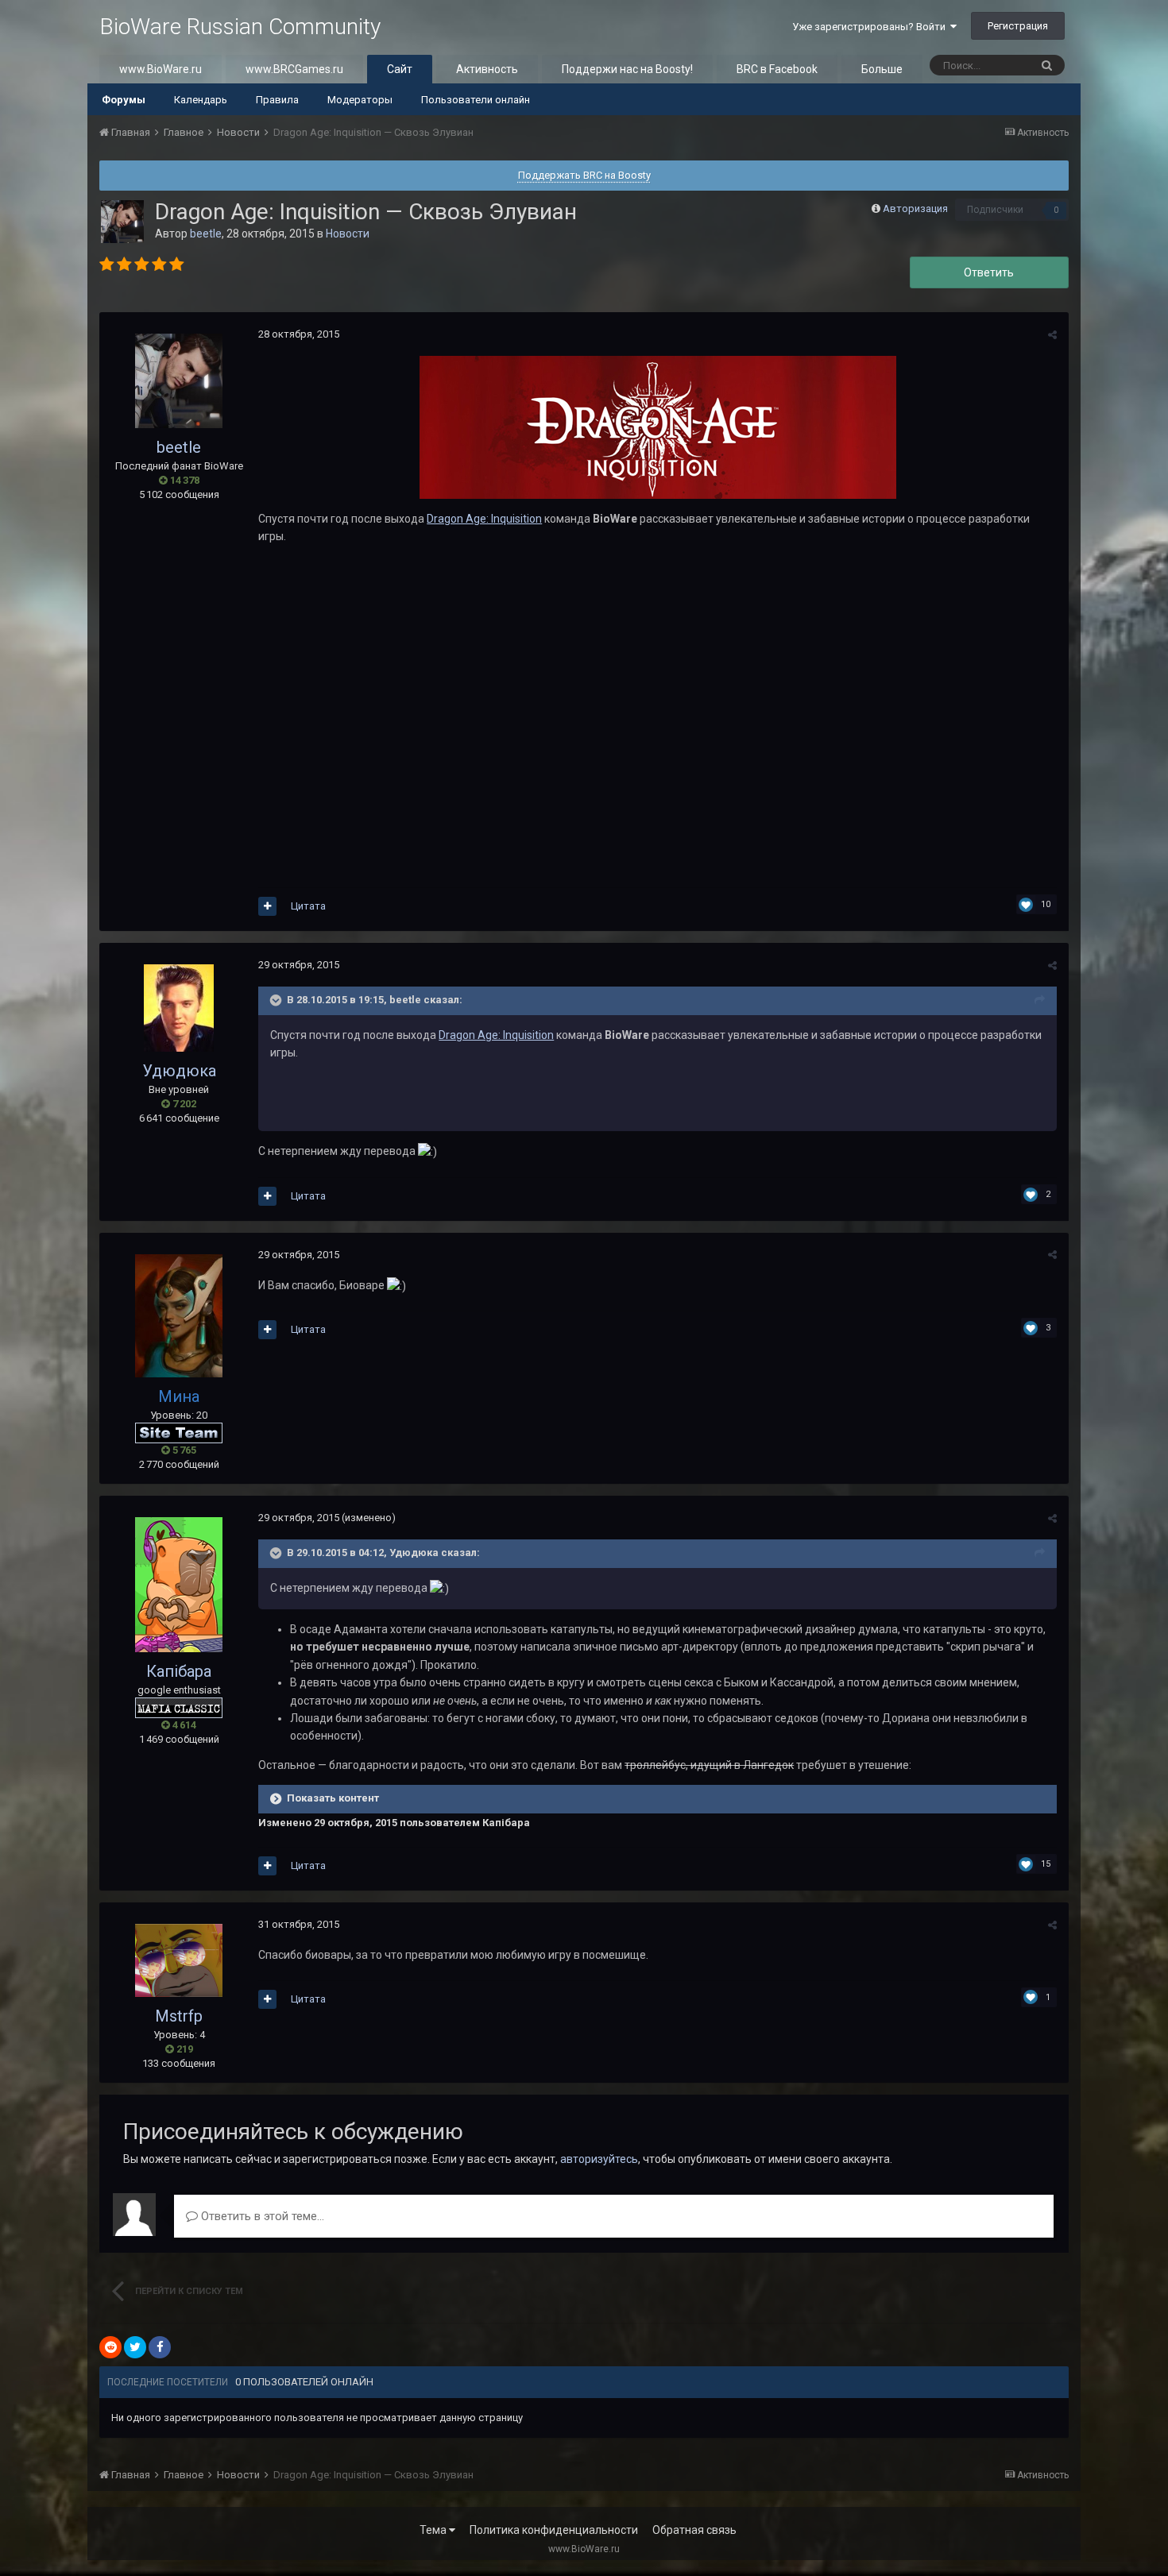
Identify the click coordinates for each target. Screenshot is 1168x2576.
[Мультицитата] (267, 906)
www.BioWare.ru (161, 69)
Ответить (989, 272)
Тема (434, 2530)
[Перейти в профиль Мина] (179, 1316)
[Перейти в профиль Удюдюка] (179, 1008)
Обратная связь (694, 2530)
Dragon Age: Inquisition (484, 519)
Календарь (201, 100)
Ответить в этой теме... (261, 2216)
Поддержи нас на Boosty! (627, 69)
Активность (487, 69)
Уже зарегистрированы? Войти (871, 27)
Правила (277, 100)
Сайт (400, 69)
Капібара (179, 1671)
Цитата (308, 906)
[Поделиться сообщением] (1052, 335)
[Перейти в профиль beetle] (122, 222)
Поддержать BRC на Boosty (584, 175)
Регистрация (1018, 26)
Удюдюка (179, 1071)
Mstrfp (179, 2016)
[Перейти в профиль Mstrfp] (179, 1960)
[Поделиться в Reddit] (110, 2347)
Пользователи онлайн (476, 100)
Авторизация (915, 209)
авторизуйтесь (599, 2159)
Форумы (124, 100)
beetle (206, 234)
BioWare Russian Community (240, 27)
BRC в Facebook (777, 69)
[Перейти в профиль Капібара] (179, 1585)
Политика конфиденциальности (554, 2530)
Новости (348, 234)
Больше (882, 69)
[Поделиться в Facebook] (160, 2347)
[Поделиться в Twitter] (135, 2347)
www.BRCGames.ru (294, 69)
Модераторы (360, 100)
